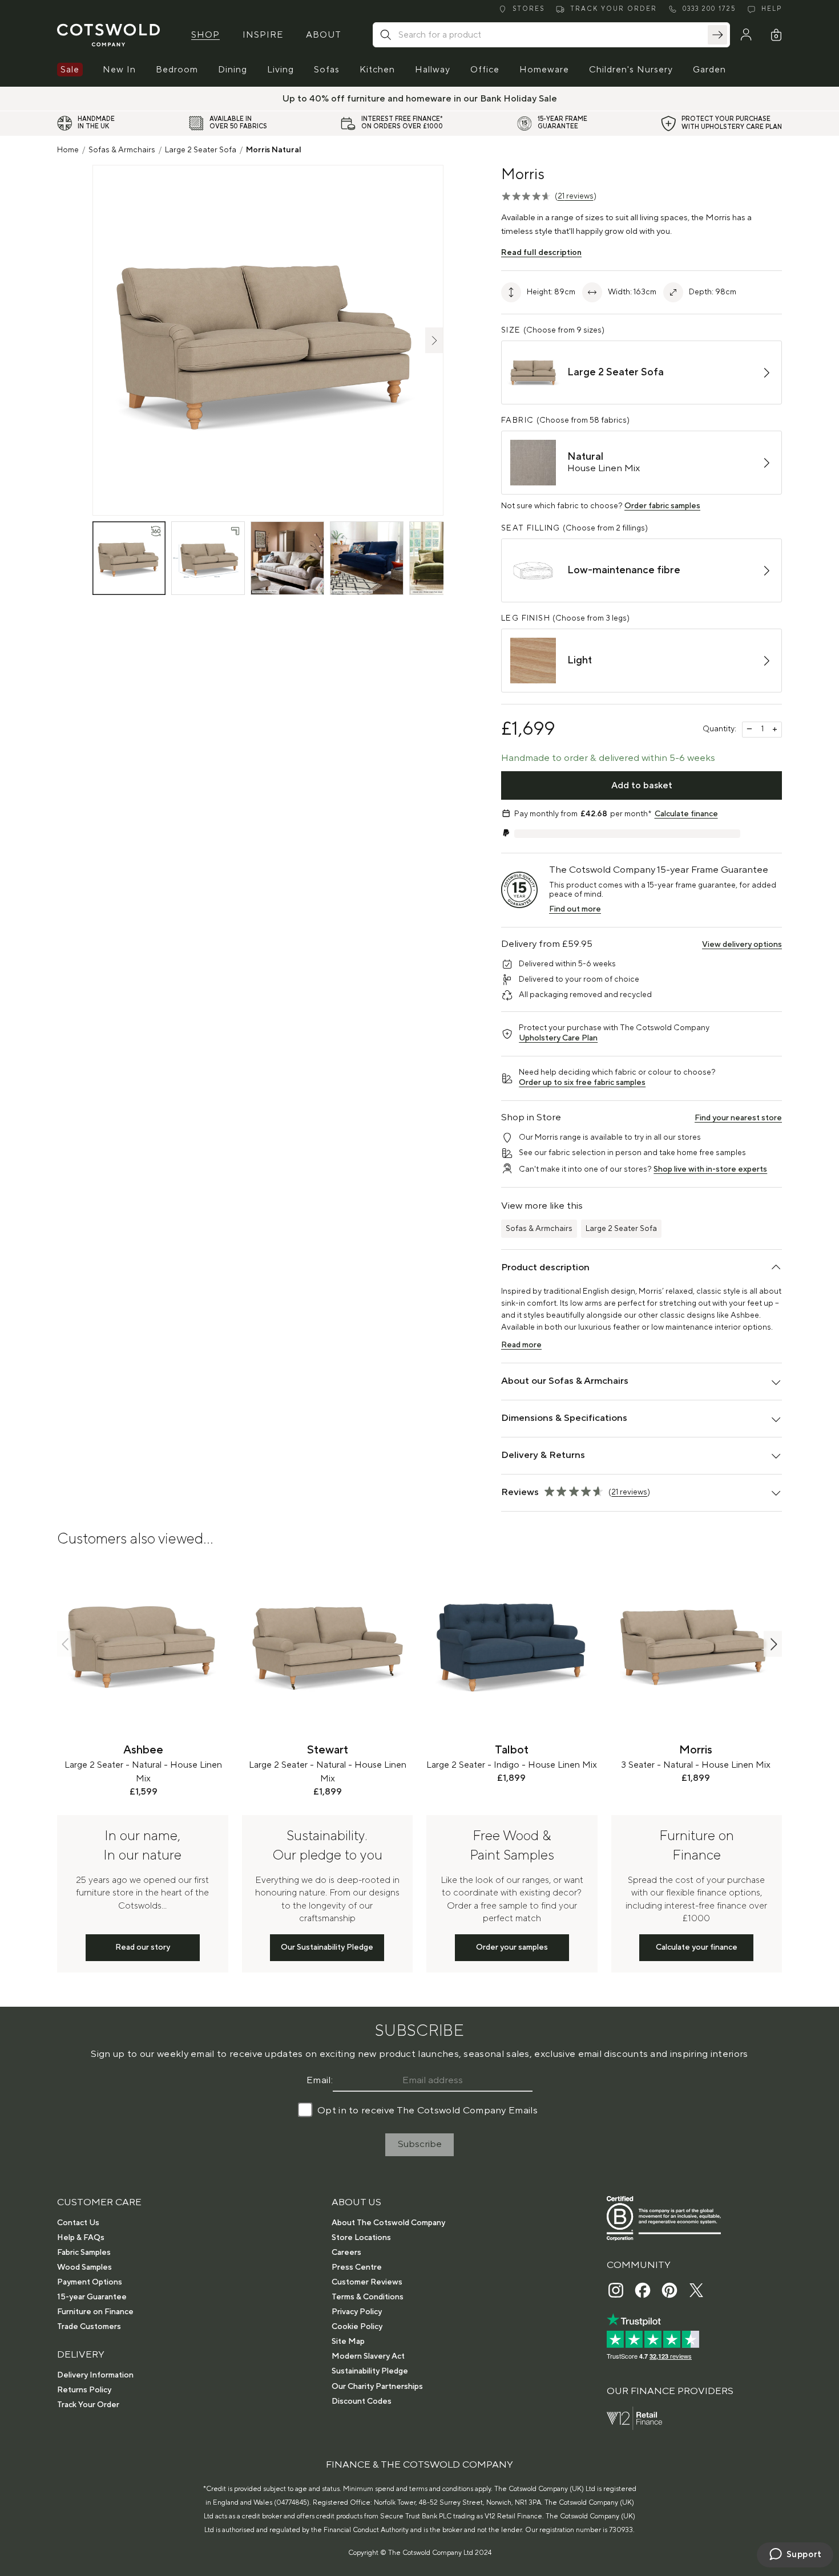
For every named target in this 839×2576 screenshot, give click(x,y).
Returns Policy (84, 2390)
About (324, 35)
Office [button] (485, 70)
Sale (70, 70)
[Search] (717, 35)
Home (68, 150)
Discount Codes (362, 2401)
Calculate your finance (697, 1947)
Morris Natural (274, 150)
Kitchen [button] (377, 70)
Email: (320, 2080)
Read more (521, 1345)
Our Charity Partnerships (377, 2387)
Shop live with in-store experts (710, 1169)
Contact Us (78, 2223)
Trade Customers (89, 2327)
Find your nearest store (738, 1118)
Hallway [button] (433, 70)
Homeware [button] (544, 70)
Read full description (541, 253)
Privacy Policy (357, 2312)
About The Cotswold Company (388, 2223)
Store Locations (361, 2238)
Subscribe (420, 2144)
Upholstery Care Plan (558, 1038)
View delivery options (742, 945)
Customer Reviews (367, 2282)
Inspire (263, 35)
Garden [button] (709, 70)
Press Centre (357, 2267)
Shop (205, 35)
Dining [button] (233, 70)
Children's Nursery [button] (631, 70)
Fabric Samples (84, 2253)
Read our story (143, 1947)
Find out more (575, 909)
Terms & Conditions (368, 2297)
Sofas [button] (327, 70)
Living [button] (281, 70)
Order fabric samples (662, 506)
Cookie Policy (357, 2327)
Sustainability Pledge (370, 2371)
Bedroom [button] (177, 70)
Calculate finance (686, 814)
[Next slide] (773, 1644)
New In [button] (119, 70)
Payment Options (90, 2282)
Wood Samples (84, 2267)
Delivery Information (95, 2375)
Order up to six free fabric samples (582, 1083)
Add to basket (642, 785)
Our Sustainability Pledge (327, 1947)
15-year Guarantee (92, 2297)
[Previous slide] (66, 1644)
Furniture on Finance (95, 2312)
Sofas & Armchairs (122, 150)
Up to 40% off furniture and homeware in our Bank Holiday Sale (420, 99)
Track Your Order (88, 2405)
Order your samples (512, 1947)
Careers (346, 2253)
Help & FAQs (81, 2238)
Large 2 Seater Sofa (201, 150)
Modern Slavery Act (368, 2356)
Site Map (348, 2342)
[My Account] (746, 35)
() (576, 196)
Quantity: (719, 729)
